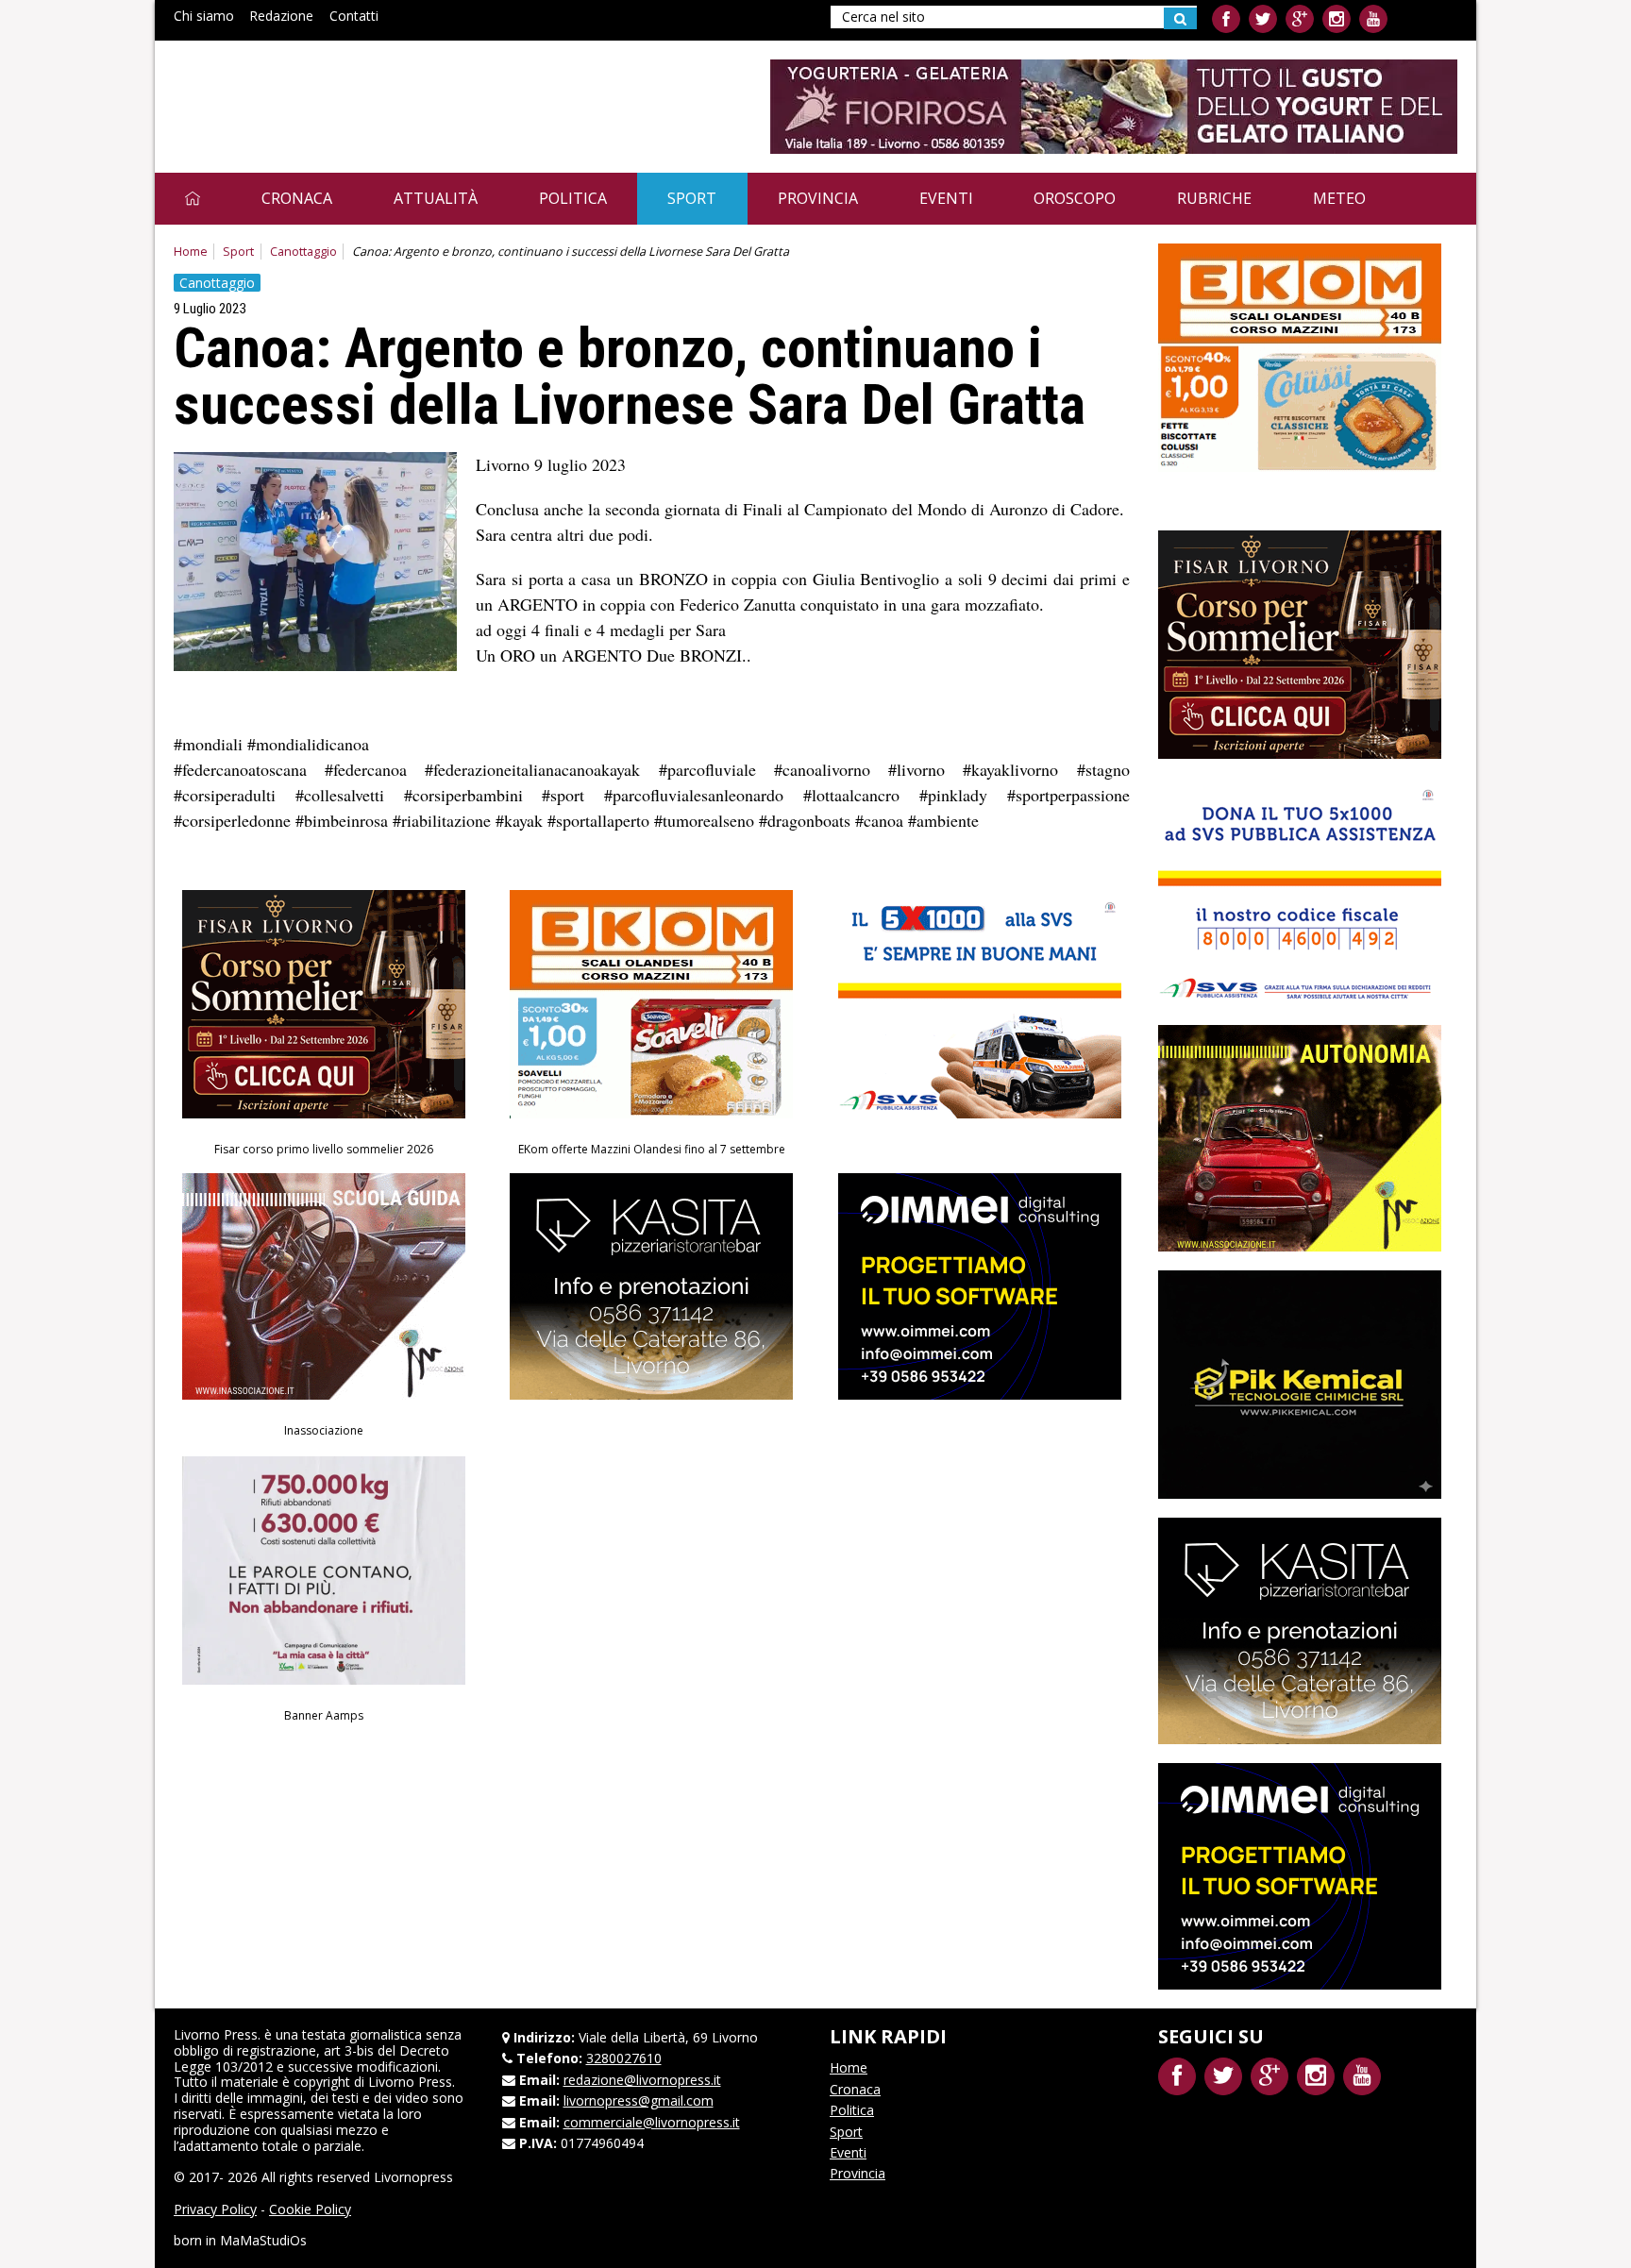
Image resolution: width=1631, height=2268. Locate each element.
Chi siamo (204, 16)
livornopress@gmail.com (639, 2100)
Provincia (818, 198)
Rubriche (1214, 198)
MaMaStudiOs (263, 2240)
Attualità (436, 198)
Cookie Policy (310, 2209)
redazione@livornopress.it (642, 2080)
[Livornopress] (352, 92)
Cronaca (297, 198)
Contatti (354, 16)
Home (191, 252)
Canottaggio (303, 252)
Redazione (281, 16)
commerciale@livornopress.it (652, 2122)
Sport (692, 198)
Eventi (946, 198)
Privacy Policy (215, 2209)
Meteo (1339, 198)
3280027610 (624, 2058)
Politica (573, 198)
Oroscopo (1075, 198)
